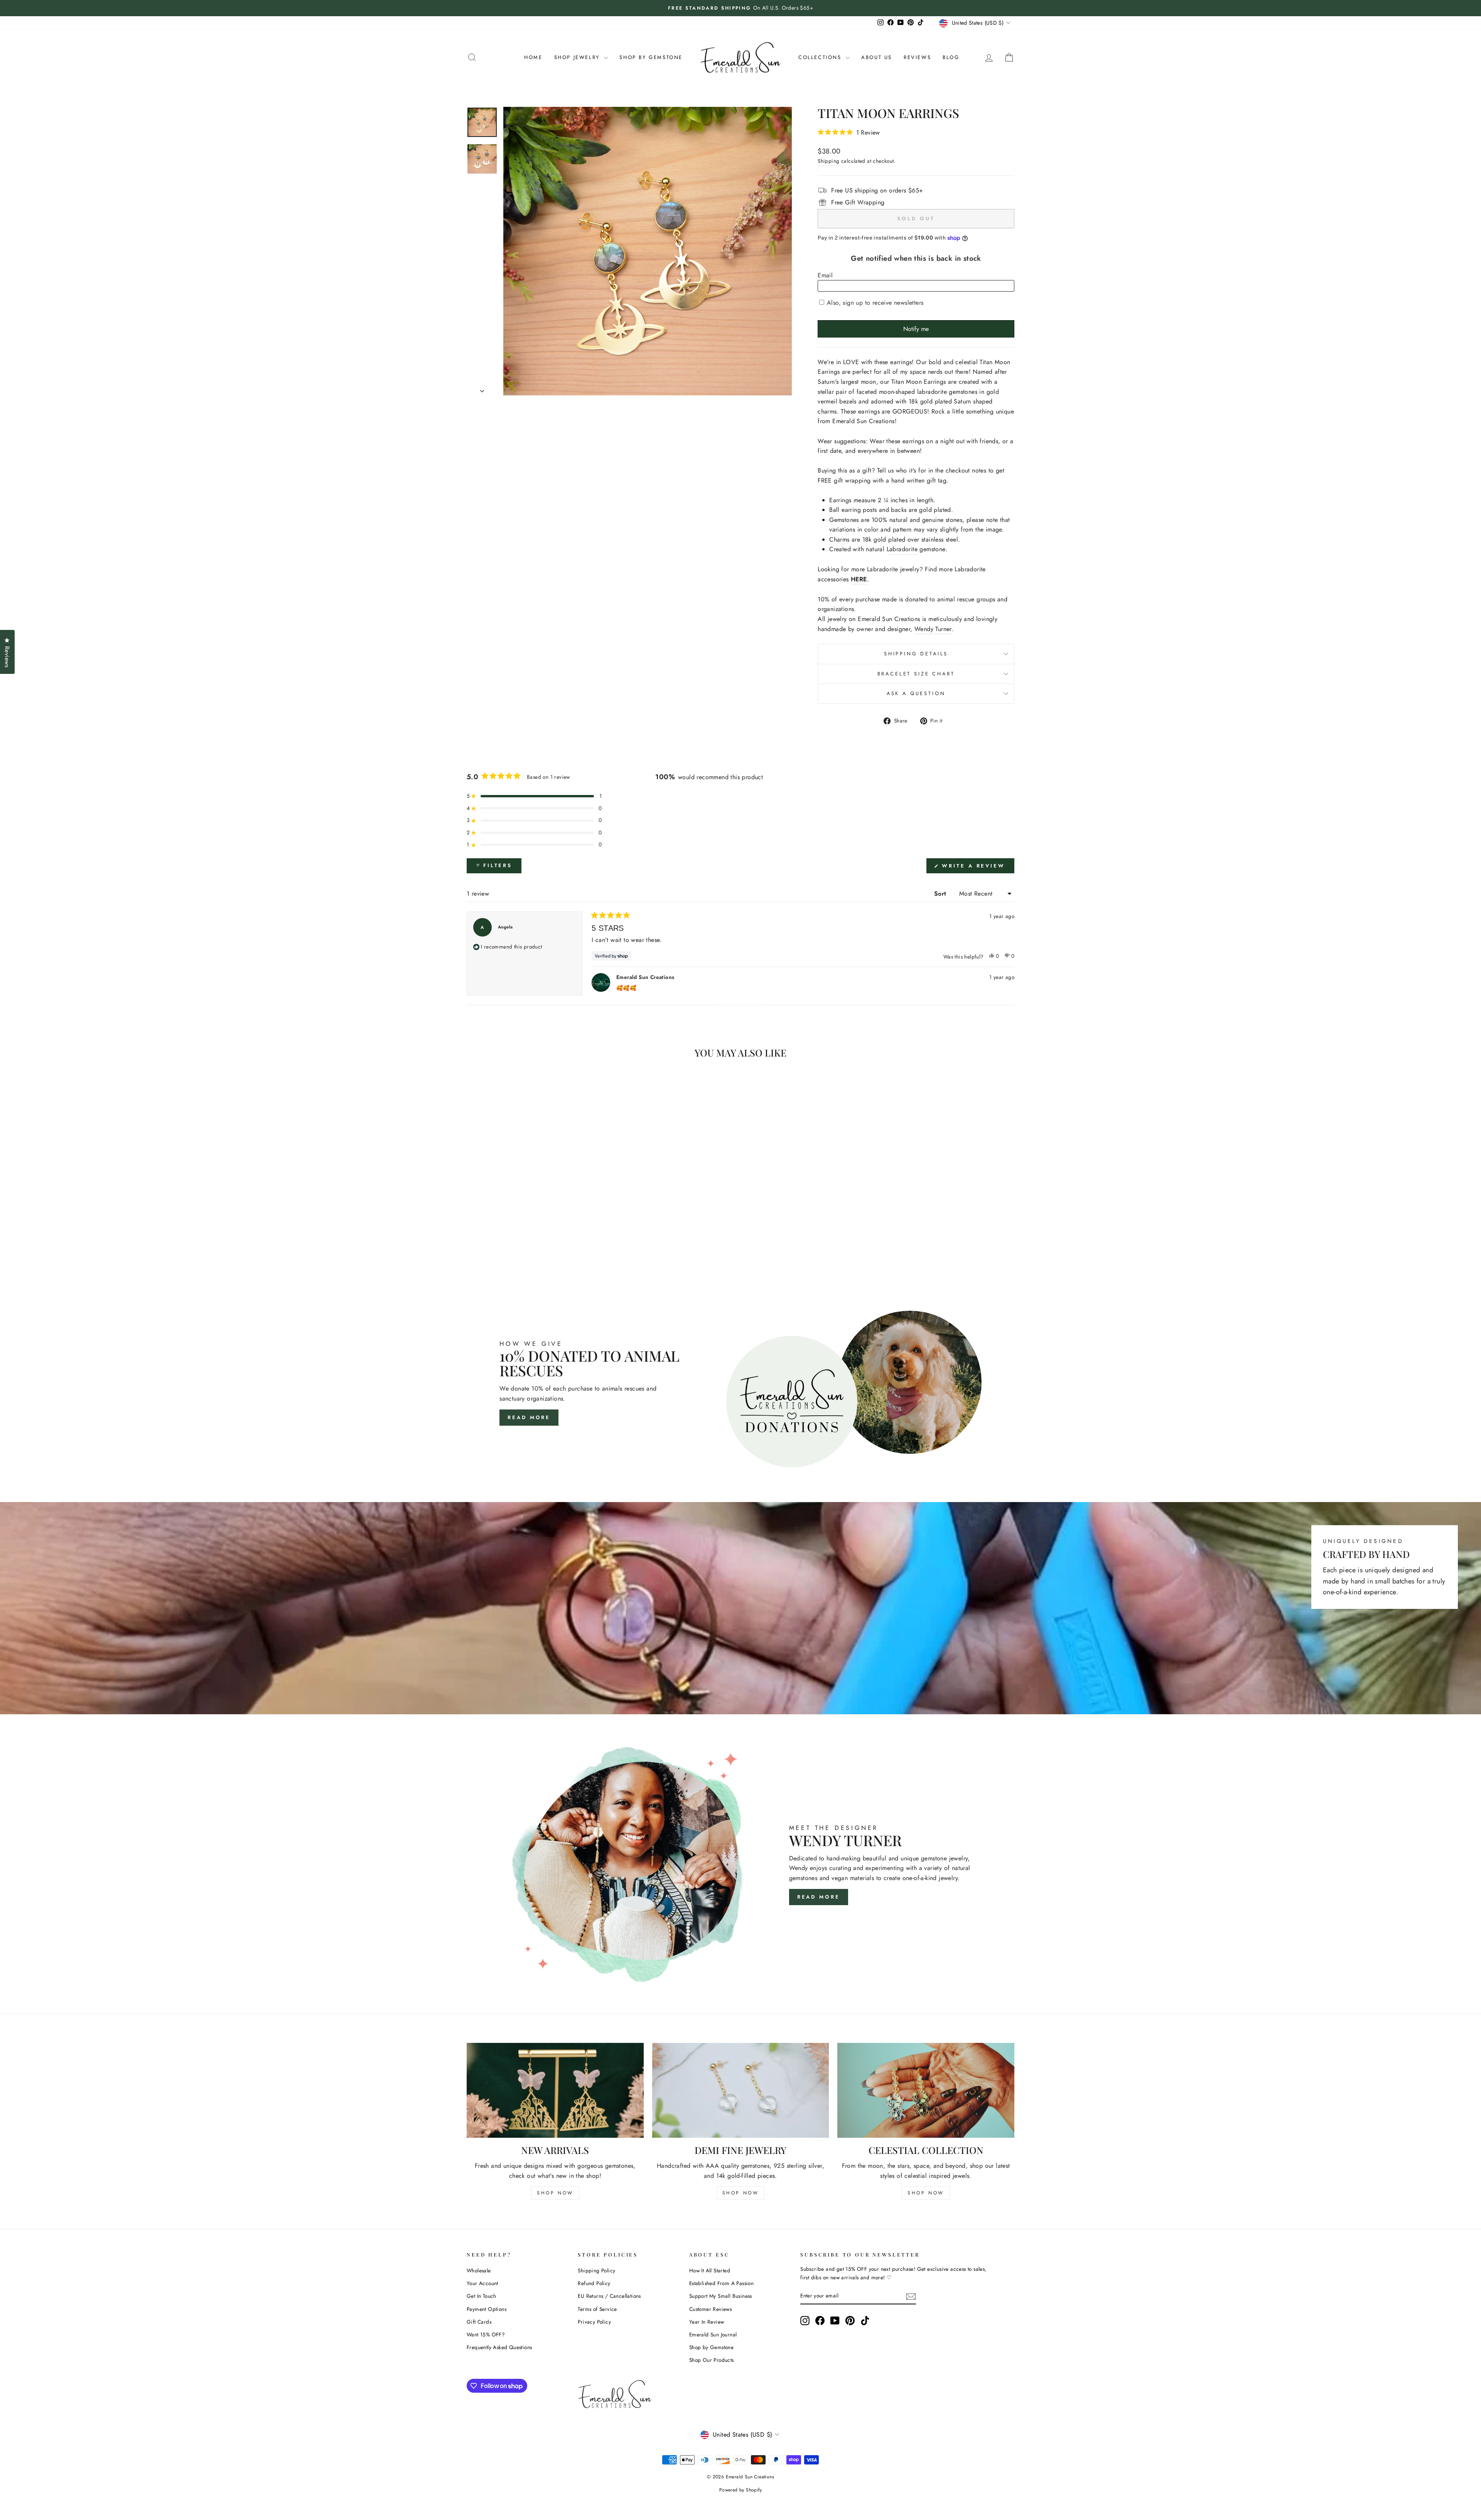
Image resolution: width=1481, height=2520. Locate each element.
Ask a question (916, 693)
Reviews (917, 57)
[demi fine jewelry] (741, 2090)
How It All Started (710, 2270)
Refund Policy (594, 2283)
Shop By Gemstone (651, 57)
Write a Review (977, 868)
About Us (877, 57)
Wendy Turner (933, 629)
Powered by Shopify (740, 2490)
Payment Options (487, 2309)
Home (533, 57)
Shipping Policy (596, 2270)
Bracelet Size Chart (916, 674)
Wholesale (479, 2270)
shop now (555, 2193)
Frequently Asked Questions (499, 2347)
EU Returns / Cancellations (609, 2296)
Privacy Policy (594, 2322)
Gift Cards (479, 2322)
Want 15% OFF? (486, 2334)
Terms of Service (597, 2309)
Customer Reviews (710, 2309)
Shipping (828, 161)
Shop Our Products (712, 2360)
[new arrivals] (555, 2090)
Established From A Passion (721, 2283)
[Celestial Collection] (926, 2090)
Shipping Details (916, 654)
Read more (529, 1417)
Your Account (482, 2283)
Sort (941, 894)
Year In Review (707, 2322)
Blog (951, 57)
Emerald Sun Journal (713, 2334)
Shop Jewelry (578, 57)
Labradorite (902, 549)
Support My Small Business (721, 2296)
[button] (849, 132)
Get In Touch (482, 2296)
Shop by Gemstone (711, 2347)
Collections (821, 57)
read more (819, 1897)
